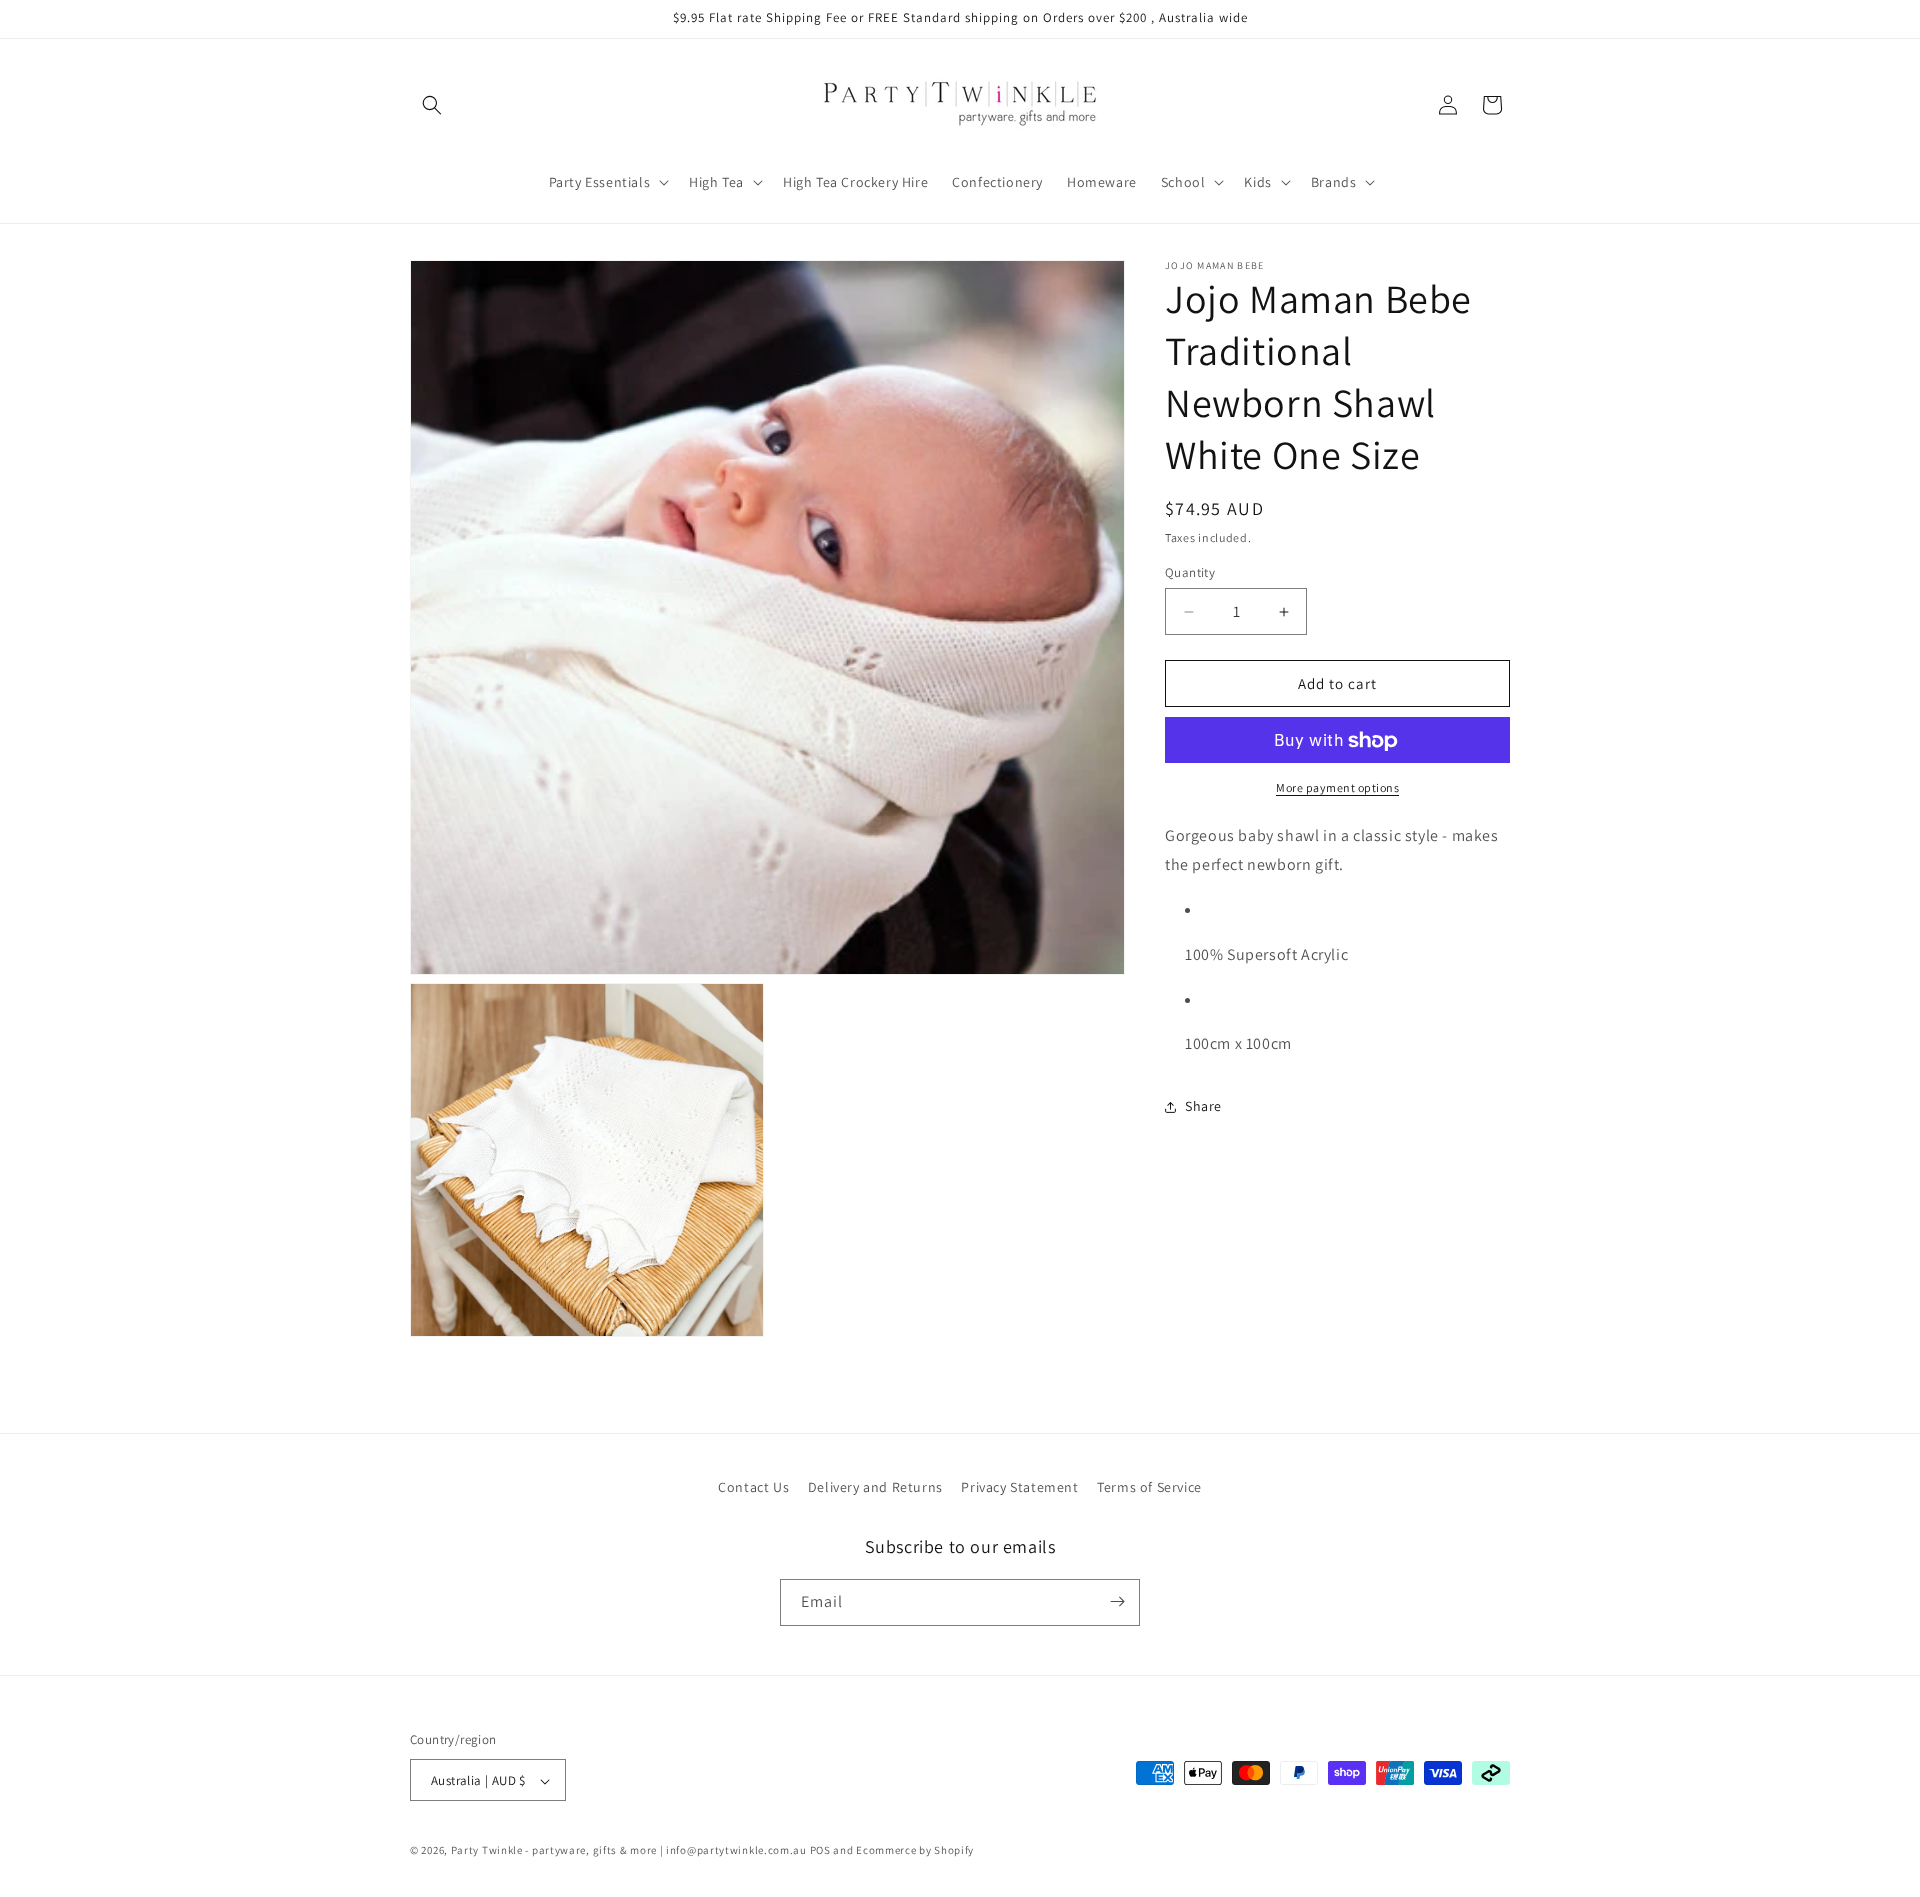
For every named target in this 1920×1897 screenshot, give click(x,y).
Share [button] (1203, 1106)
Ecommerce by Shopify (915, 1851)
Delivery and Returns (875, 1487)
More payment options (1337, 788)
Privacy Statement (1019, 1487)
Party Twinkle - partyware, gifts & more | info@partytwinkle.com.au (629, 1851)
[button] (432, 105)
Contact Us (753, 1487)
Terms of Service (1149, 1487)
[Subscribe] (1117, 1601)
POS (820, 1851)
